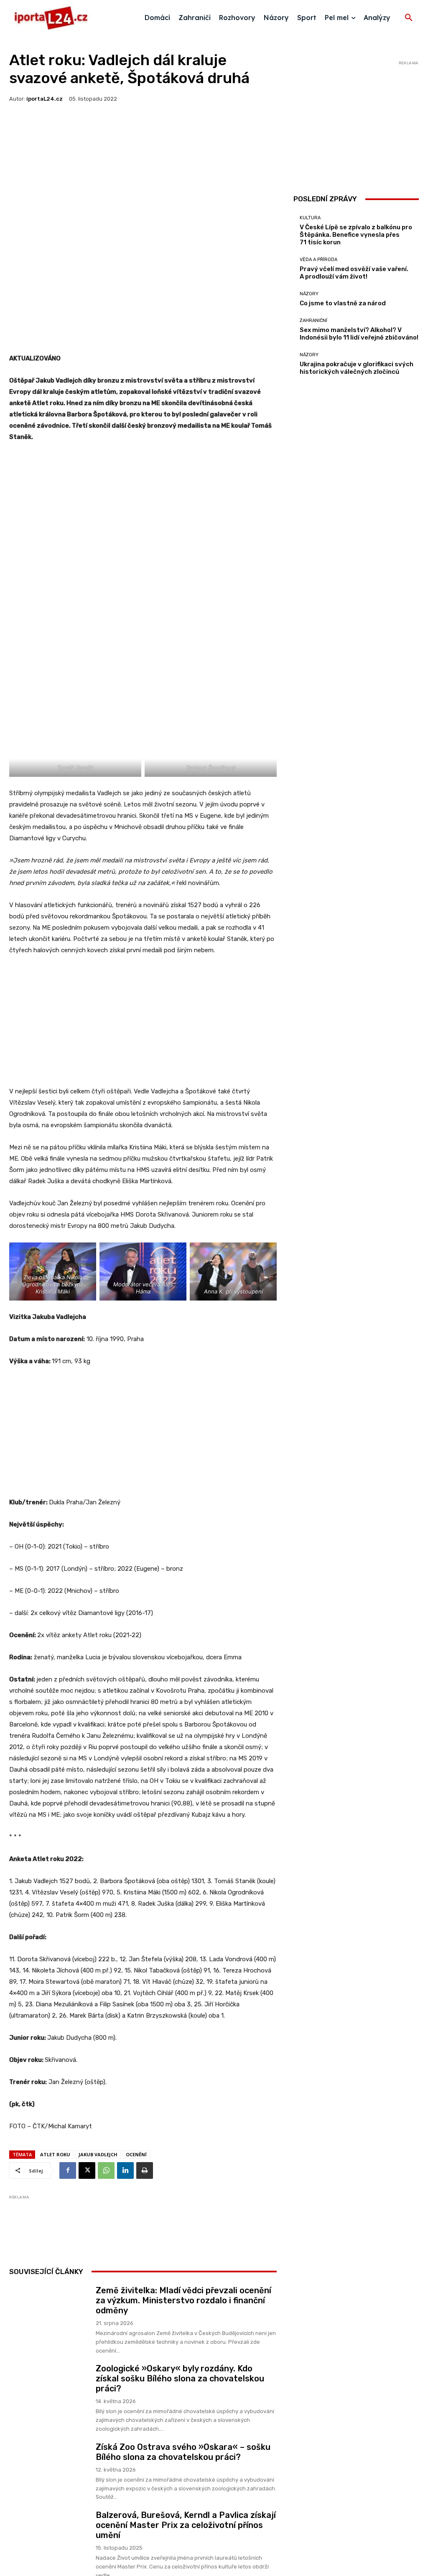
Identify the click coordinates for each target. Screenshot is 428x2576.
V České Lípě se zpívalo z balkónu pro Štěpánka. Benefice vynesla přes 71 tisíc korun (356, 235)
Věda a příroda (318, 260)
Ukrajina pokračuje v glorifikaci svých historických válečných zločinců (357, 368)
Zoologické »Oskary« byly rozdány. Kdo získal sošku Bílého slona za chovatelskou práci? (180, 2378)
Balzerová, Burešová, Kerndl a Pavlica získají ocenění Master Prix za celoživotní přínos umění (186, 2525)
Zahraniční (313, 321)
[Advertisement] (143, 512)
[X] (87, 2170)
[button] (409, 18)
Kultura (310, 218)
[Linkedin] (125, 2170)
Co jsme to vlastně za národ (343, 303)
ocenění (136, 2154)
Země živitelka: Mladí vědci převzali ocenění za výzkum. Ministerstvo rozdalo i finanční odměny (183, 2300)
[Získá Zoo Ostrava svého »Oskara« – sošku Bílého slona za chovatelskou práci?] (49, 2464)
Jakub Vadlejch (98, 2154)
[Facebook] (68, 2170)
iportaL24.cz (45, 99)
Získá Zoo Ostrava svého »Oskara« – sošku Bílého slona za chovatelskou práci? (183, 2452)
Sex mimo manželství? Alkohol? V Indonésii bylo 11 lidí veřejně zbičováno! (359, 334)
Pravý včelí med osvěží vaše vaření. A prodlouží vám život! (354, 273)
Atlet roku (55, 2154)
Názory (309, 294)
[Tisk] (145, 2170)
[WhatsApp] (106, 2170)
